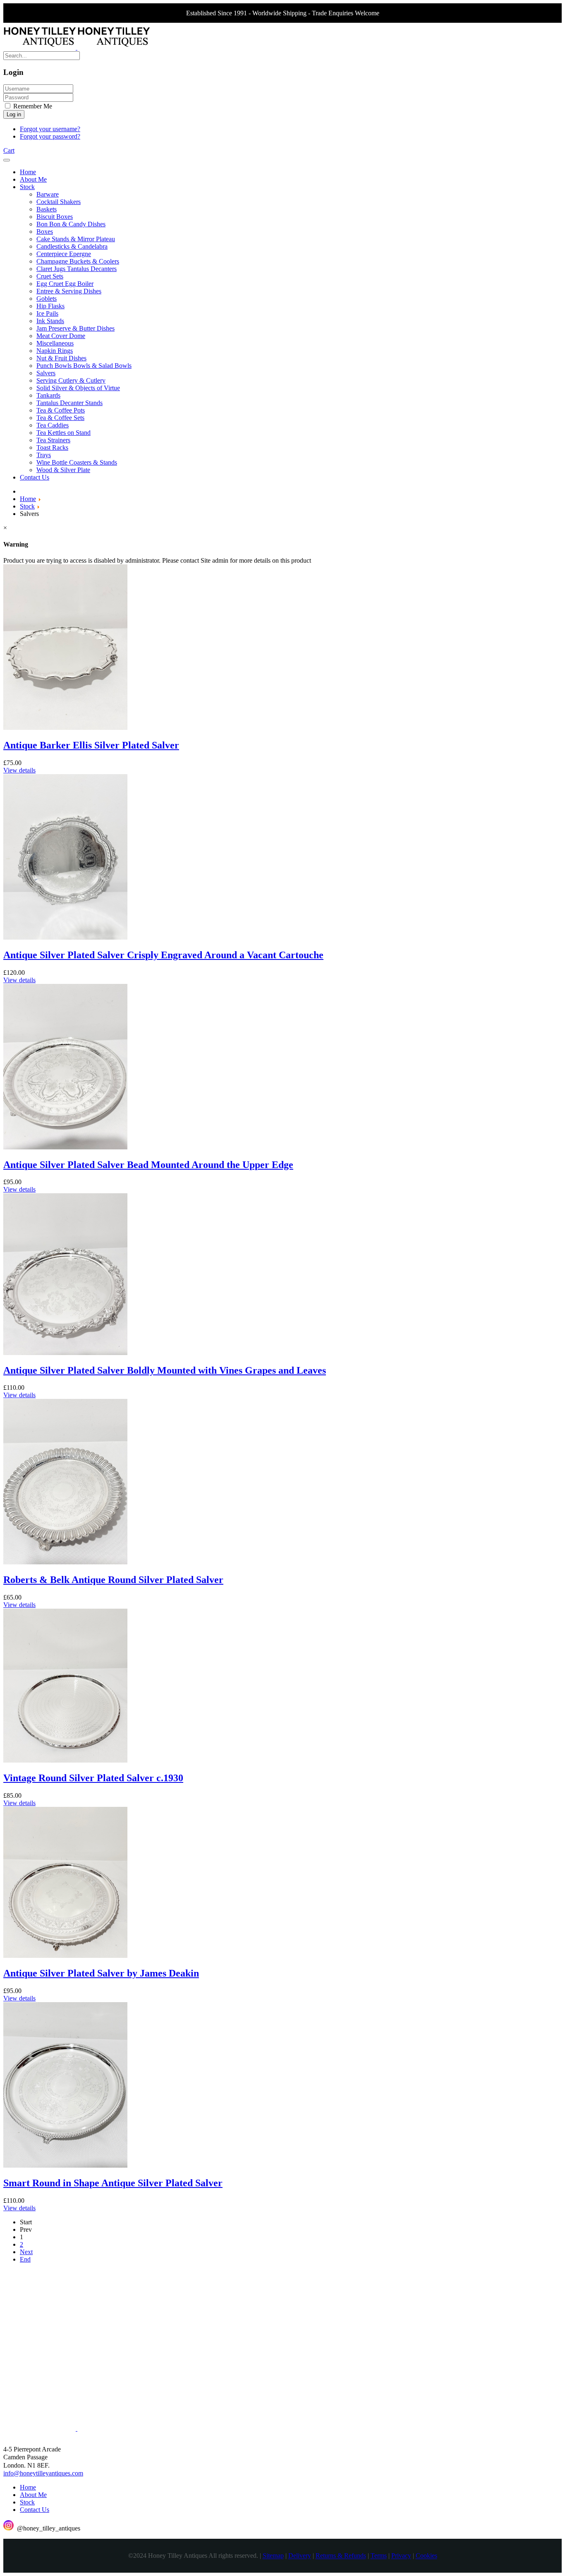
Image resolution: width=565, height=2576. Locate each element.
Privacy (401, 2556)
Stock (27, 2502)
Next (26, 2252)
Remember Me (32, 106)
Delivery (300, 2556)
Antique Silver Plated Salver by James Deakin (101, 1973)
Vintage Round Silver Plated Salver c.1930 (93, 1778)
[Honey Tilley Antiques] (77, 47)
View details (19, 770)
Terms (379, 2556)
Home (28, 2487)
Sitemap (273, 2556)
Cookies (426, 2556)
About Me (33, 2495)
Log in (14, 114)
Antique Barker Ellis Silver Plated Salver (91, 745)
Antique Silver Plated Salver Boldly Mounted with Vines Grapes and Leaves (165, 1370)
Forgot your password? (50, 136)
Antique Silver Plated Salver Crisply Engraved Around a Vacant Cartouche (163, 955)
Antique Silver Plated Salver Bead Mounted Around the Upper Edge (148, 1165)
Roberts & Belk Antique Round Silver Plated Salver (113, 1580)
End (25, 2259)
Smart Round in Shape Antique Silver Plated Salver (113, 2183)
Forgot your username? (50, 129)
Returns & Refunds (341, 2556)
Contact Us (35, 2510)
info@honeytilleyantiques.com (43, 2473)
